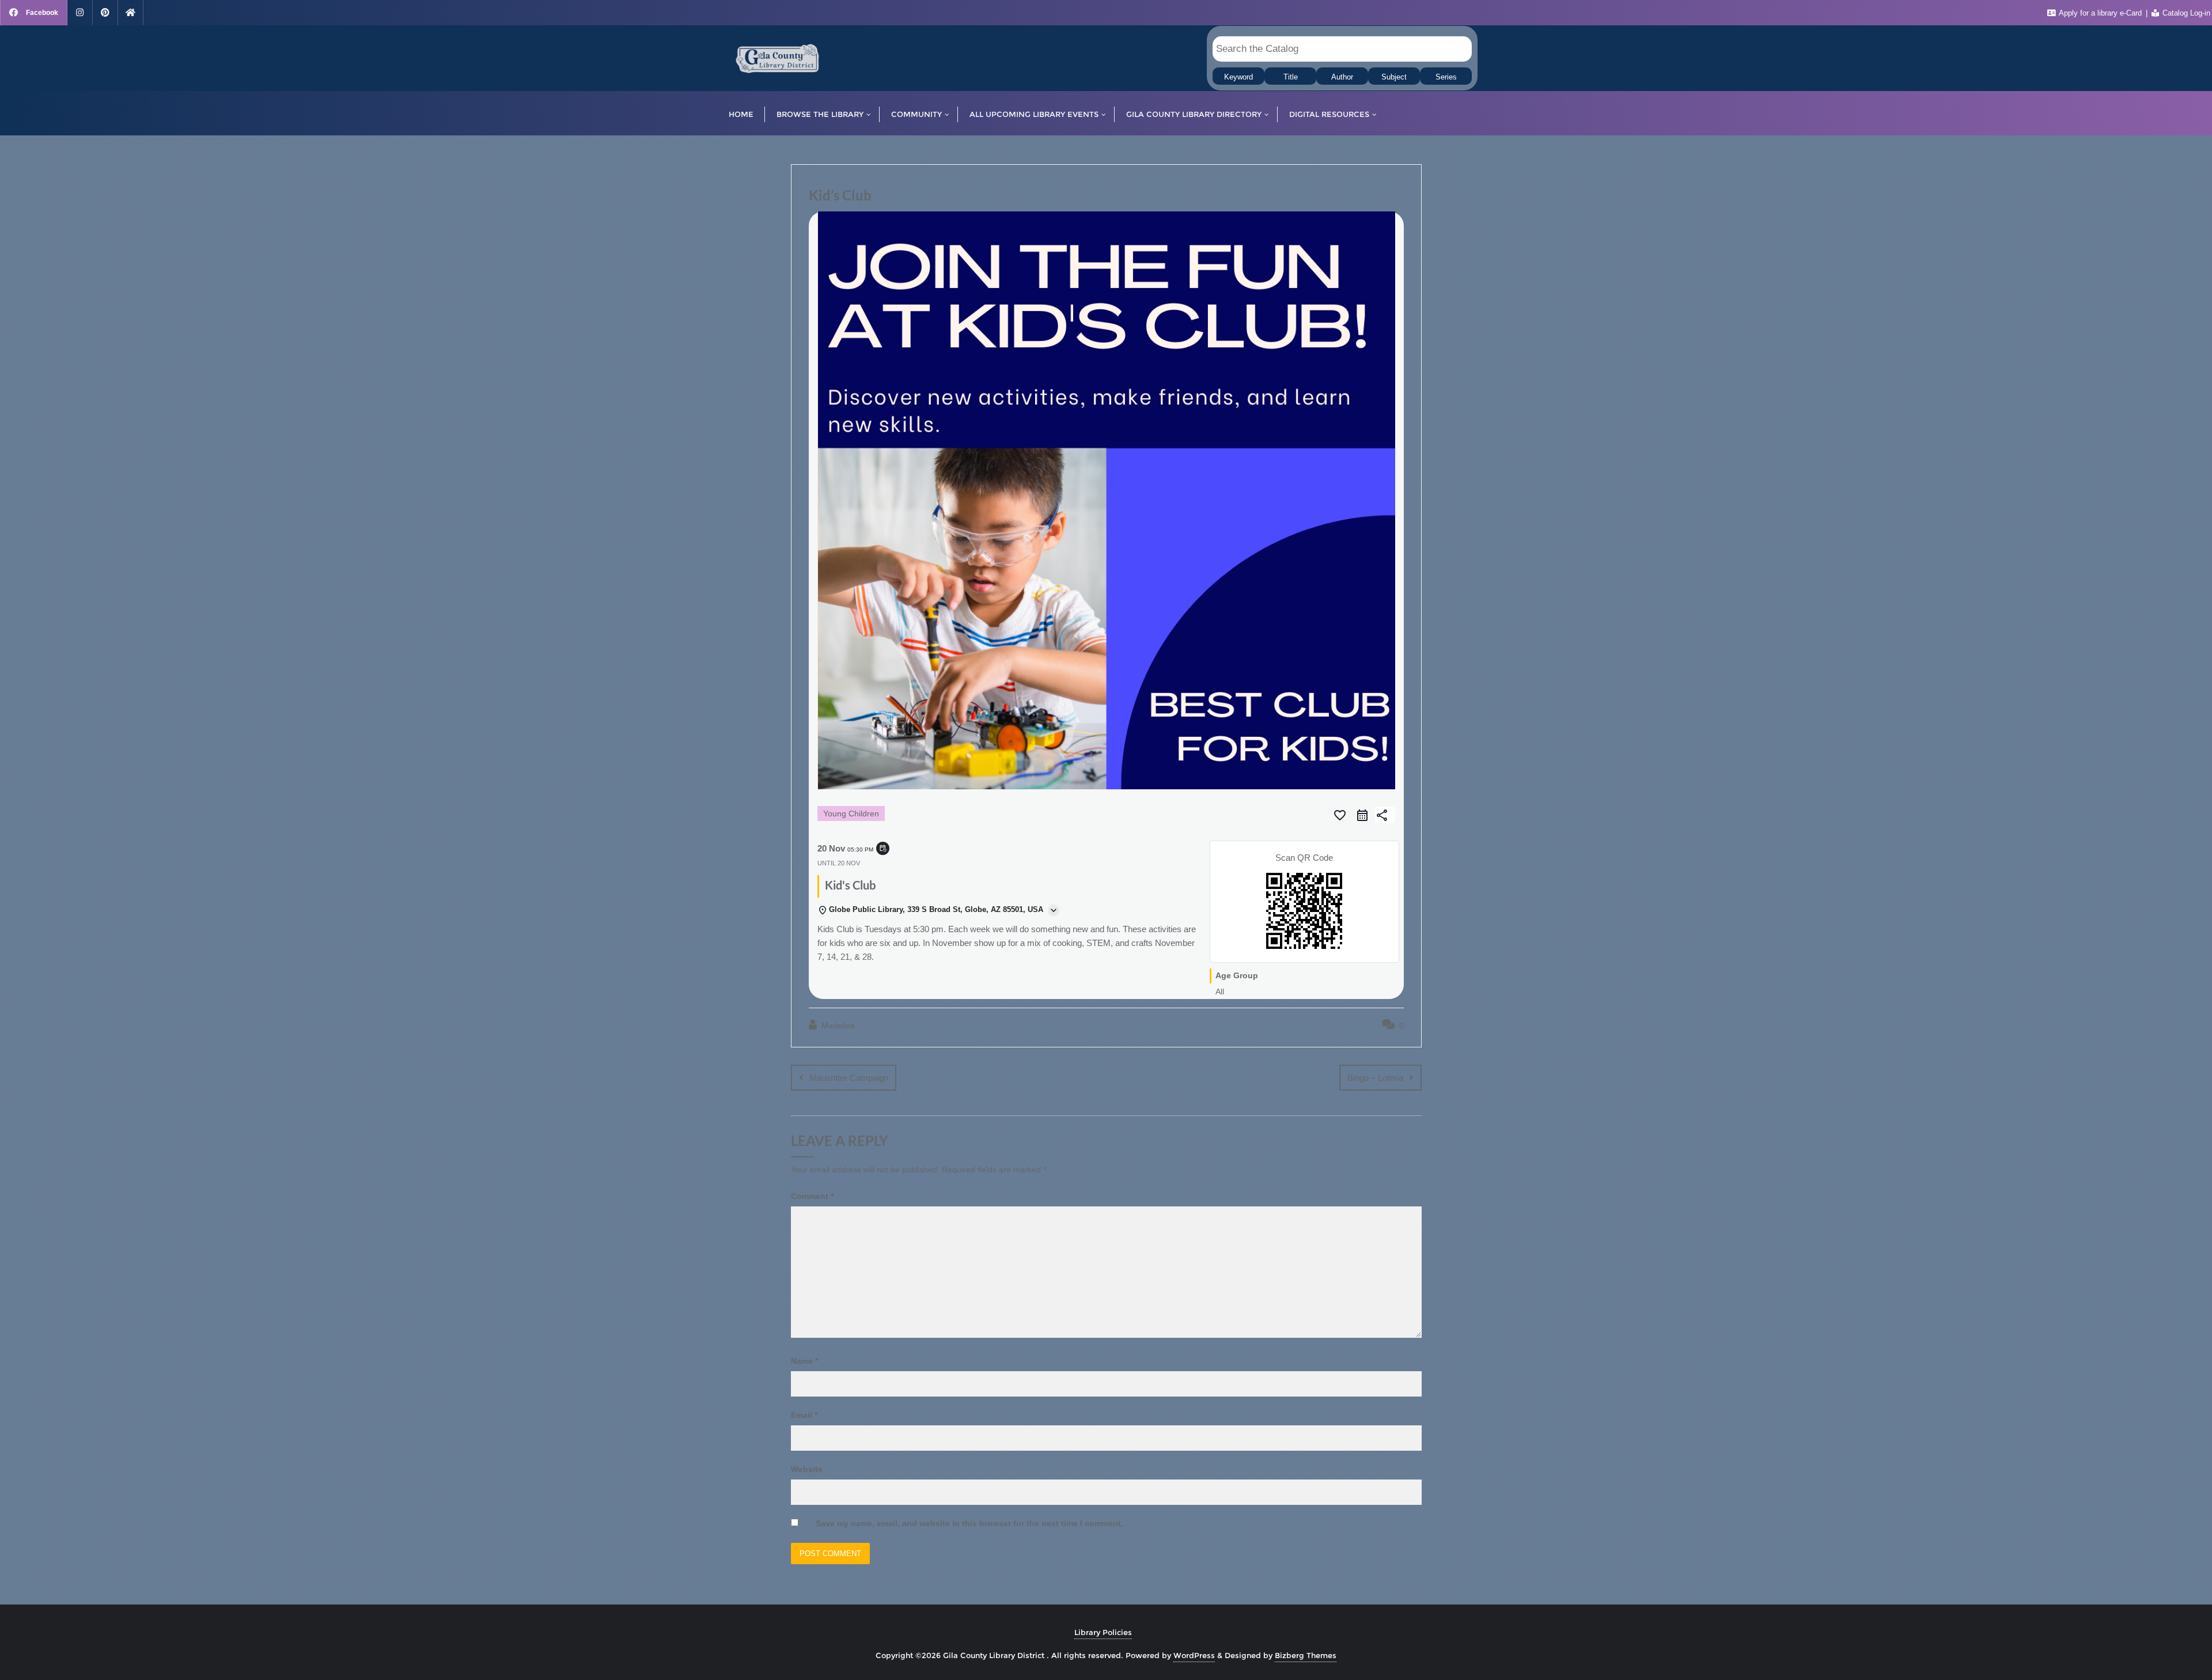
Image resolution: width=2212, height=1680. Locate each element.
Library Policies (1103, 1632)
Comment (812, 1196)
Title (1291, 77)
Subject (1394, 77)
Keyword (1238, 77)
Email (804, 1415)
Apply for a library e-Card (2101, 13)
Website (807, 1469)
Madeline (837, 1026)
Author (1342, 77)
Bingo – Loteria (1375, 1078)
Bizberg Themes (1306, 1655)
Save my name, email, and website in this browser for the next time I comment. (969, 1523)
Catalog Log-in (2185, 13)
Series (1446, 77)
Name (804, 1361)
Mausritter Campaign (849, 1078)
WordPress (1194, 1655)
